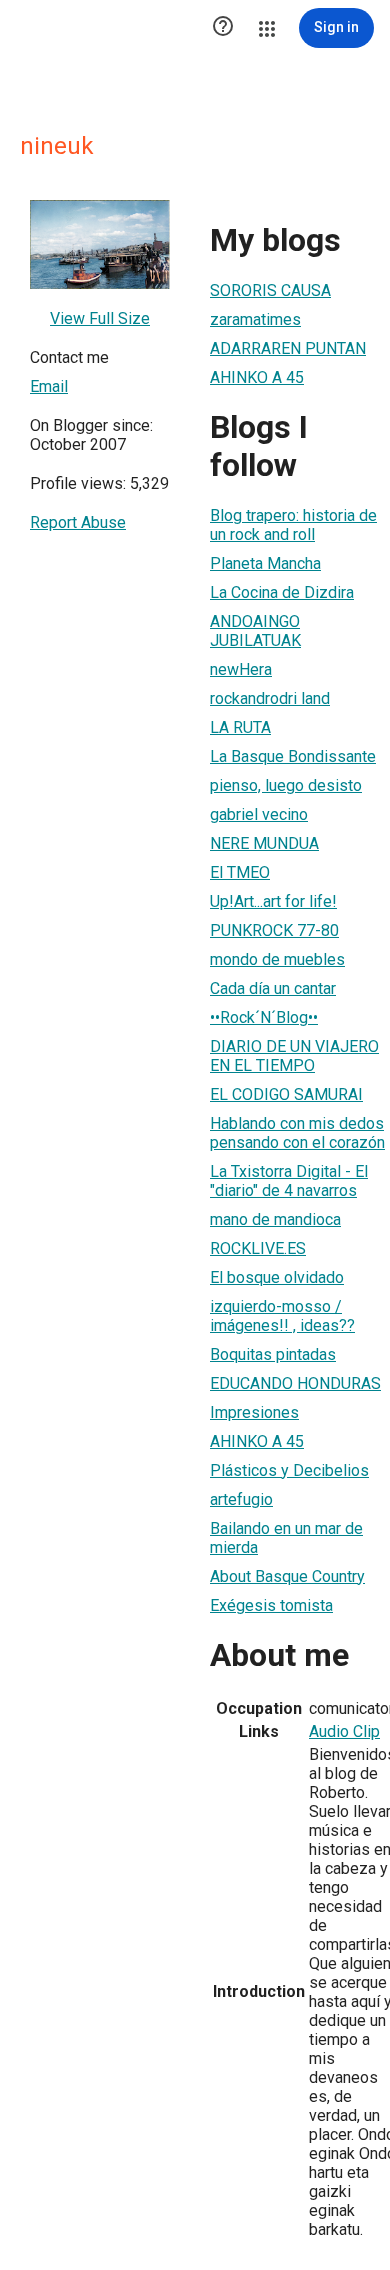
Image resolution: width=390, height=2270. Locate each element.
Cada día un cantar (273, 988)
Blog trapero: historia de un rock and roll (293, 525)
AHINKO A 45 (257, 377)
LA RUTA (240, 727)
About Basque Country (287, 1576)
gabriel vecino (259, 814)
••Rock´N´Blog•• (264, 1017)
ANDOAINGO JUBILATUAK (255, 631)
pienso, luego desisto (286, 785)
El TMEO (240, 872)
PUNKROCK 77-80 (274, 930)
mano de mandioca (275, 1219)
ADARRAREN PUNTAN (288, 348)
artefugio (241, 1499)
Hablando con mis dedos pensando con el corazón (297, 1133)
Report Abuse (78, 522)
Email (49, 386)
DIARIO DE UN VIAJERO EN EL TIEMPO (294, 1056)
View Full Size (100, 318)
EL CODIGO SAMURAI (286, 1094)
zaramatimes (255, 319)
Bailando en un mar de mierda (286, 1538)
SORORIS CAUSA (270, 290)
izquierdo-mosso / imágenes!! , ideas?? (282, 1316)
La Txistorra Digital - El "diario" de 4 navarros (289, 1181)
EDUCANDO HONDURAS (295, 1383)
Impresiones (254, 1412)
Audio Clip (344, 1731)
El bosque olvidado (277, 1277)
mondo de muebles (277, 959)
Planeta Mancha (265, 563)
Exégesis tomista (271, 1605)
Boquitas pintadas (273, 1354)
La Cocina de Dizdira (282, 592)
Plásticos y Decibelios (289, 1470)
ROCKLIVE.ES (258, 1248)
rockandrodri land (270, 698)
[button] (223, 28)
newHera (241, 669)
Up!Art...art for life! (273, 901)
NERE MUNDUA (264, 843)
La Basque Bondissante (293, 756)
